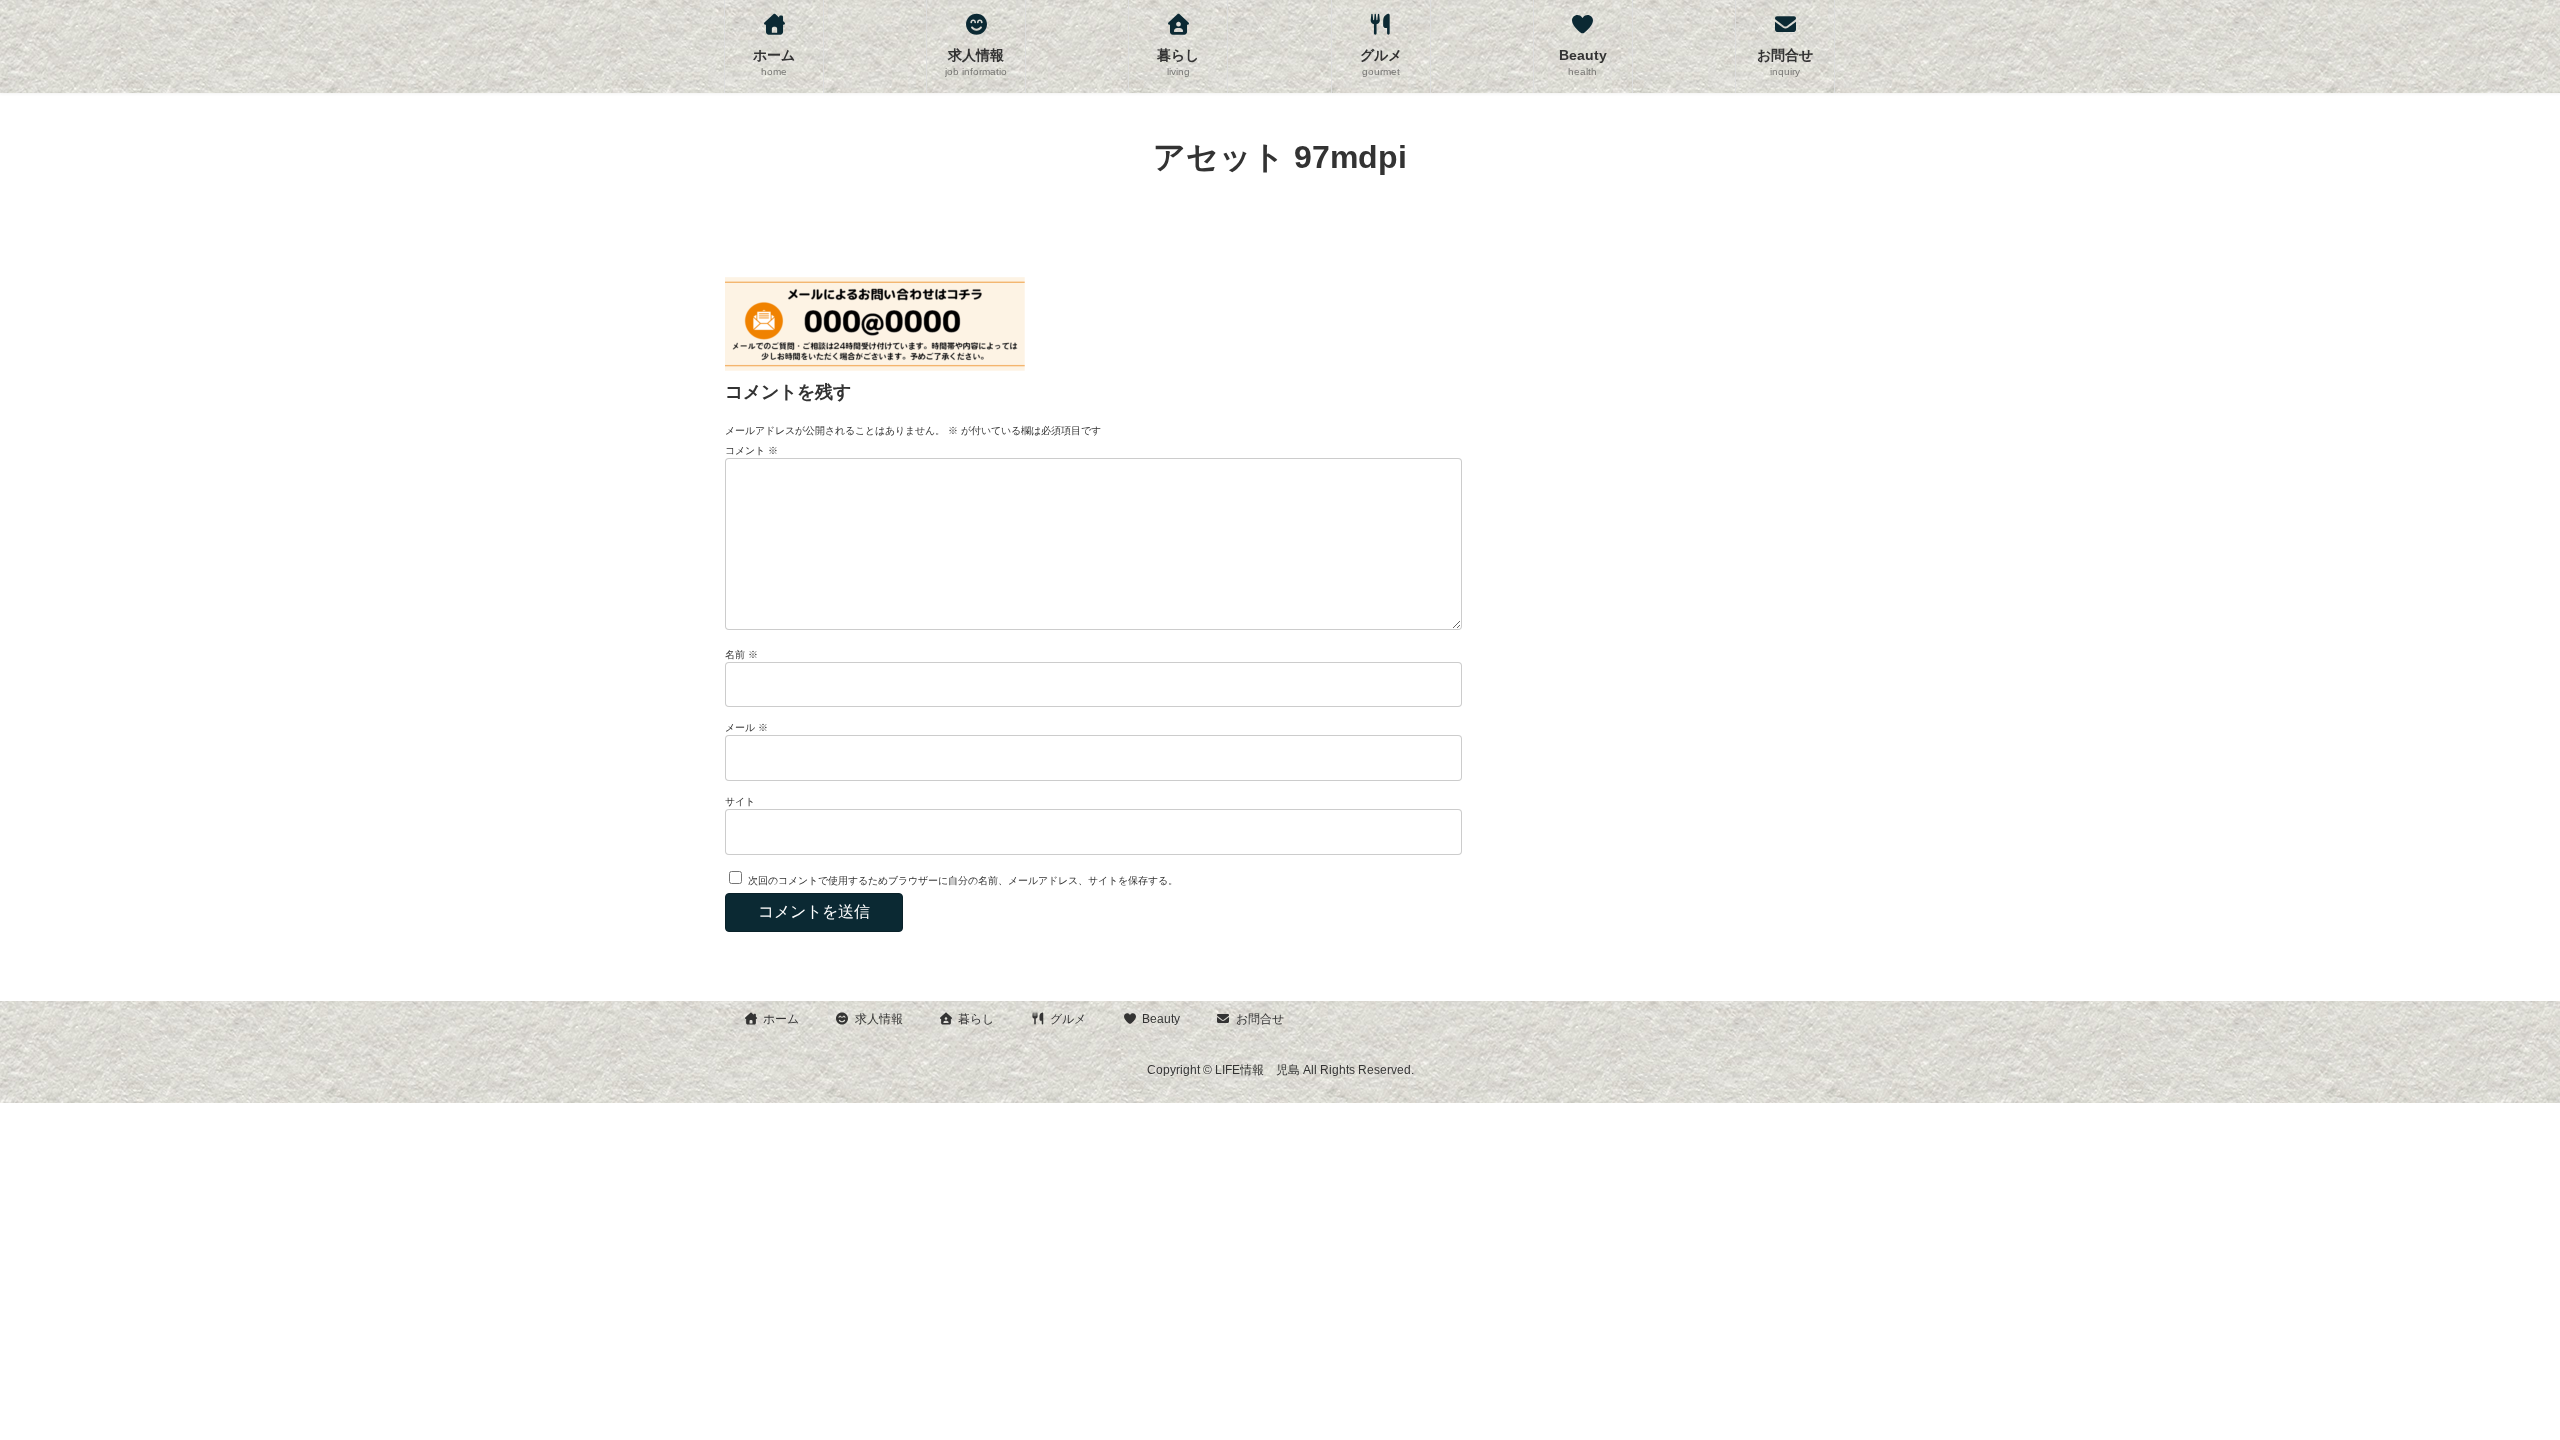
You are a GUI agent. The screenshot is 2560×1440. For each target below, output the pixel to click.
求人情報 (879, 1019)
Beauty (1161, 1019)
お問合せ (1260, 1019)
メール (746, 727)
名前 (741, 654)
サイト (740, 801)
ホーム (781, 1019)
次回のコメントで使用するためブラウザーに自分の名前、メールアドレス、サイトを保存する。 (963, 880)
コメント (751, 450)
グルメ (1068, 1019)
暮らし (976, 1019)
